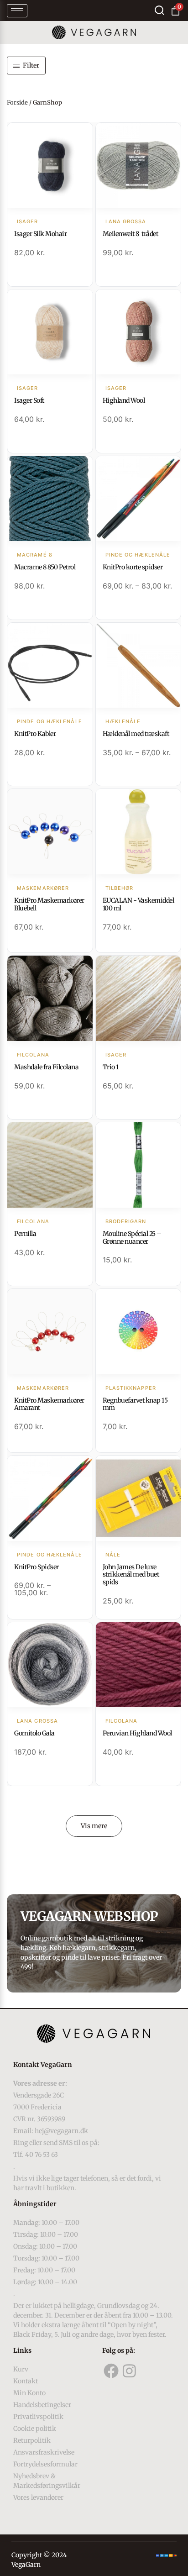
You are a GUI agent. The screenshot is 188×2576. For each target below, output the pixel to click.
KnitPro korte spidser (133, 567)
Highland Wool (124, 400)
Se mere (50, 166)
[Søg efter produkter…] (159, 10)
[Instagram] (129, 2371)
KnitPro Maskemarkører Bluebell (49, 904)
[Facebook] (111, 2371)
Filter (31, 65)
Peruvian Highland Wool (137, 1733)
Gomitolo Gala (34, 1733)
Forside (17, 103)
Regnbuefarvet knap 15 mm (135, 1404)
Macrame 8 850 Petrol (45, 567)
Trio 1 (111, 1067)
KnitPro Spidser (37, 1567)
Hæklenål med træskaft (136, 734)
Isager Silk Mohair (40, 234)
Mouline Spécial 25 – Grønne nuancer (132, 1238)
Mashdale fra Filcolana (46, 1067)
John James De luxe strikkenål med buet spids (131, 1575)
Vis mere (94, 1826)
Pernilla (25, 1234)
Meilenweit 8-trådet (131, 234)
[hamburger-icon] (17, 11)
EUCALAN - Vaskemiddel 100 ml (138, 904)
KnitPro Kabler (35, 734)
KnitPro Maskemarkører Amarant (49, 1404)
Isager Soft (29, 400)
